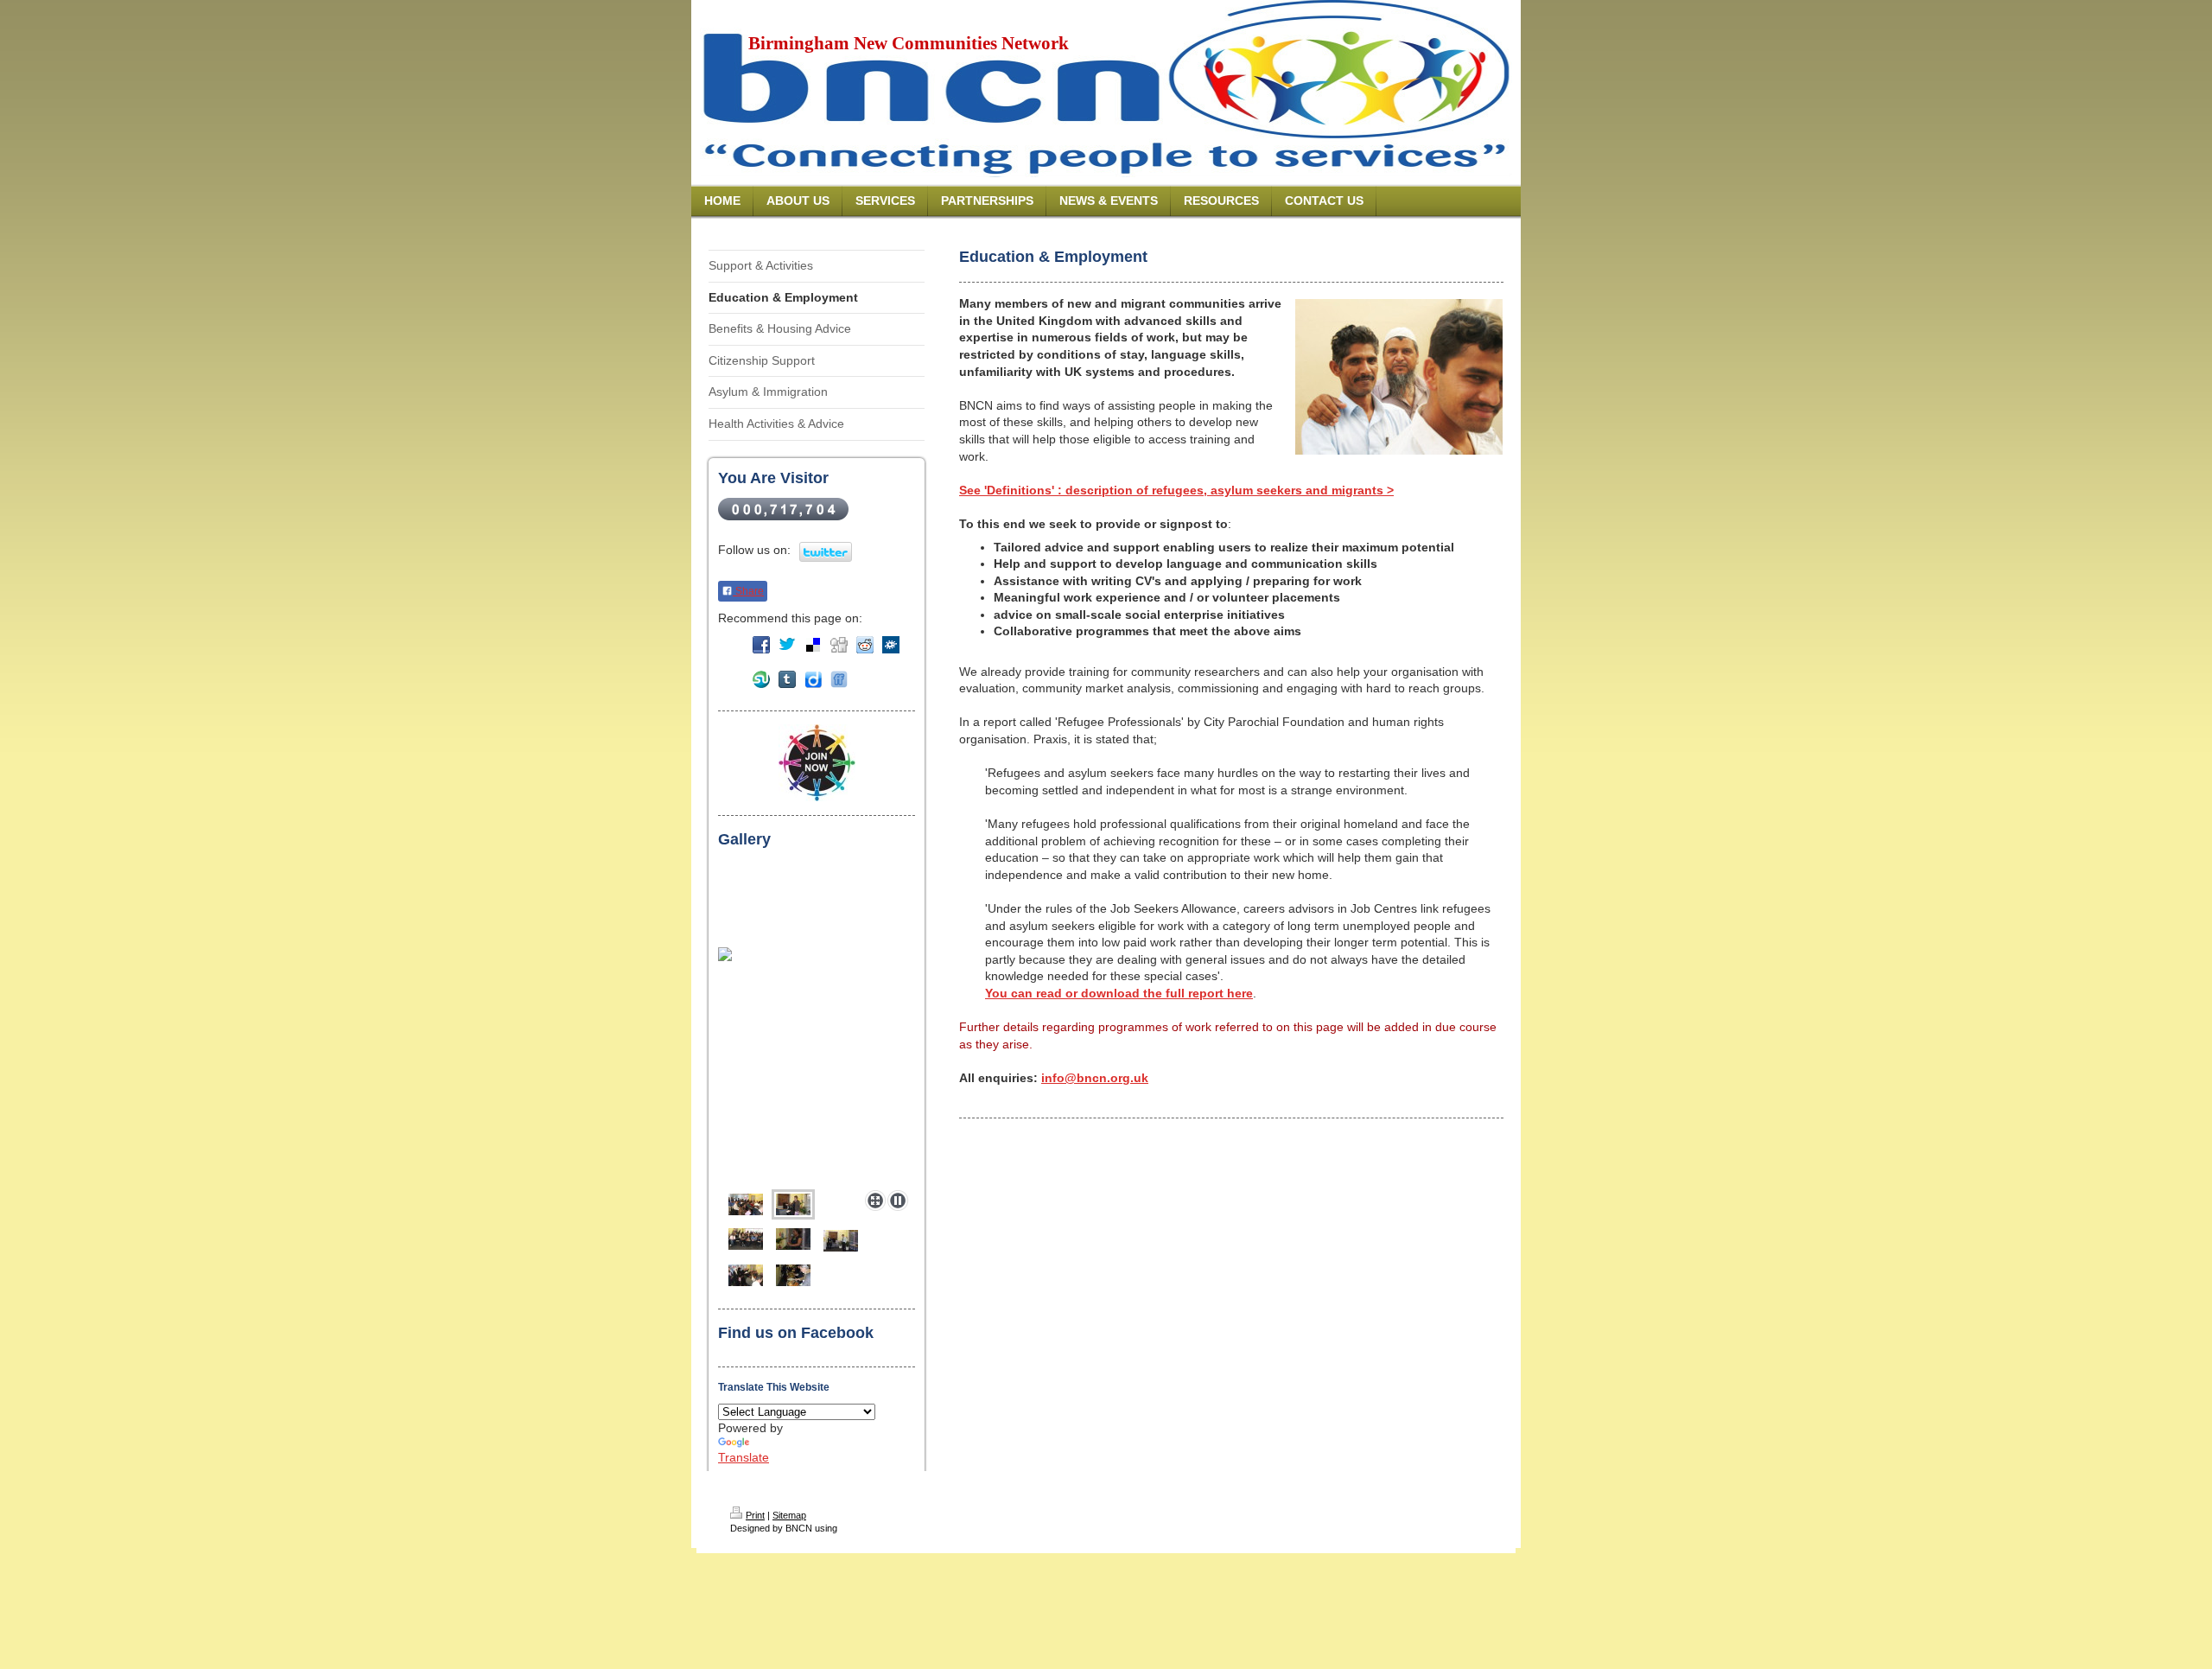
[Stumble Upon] (761, 679)
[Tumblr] (787, 679)
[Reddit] (865, 645)
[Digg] (839, 645)
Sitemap (789, 1515)
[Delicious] (813, 645)
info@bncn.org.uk (1095, 1078)
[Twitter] (787, 645)
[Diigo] (813, 679)
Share (748, 591)
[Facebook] (761, 645)
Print (755, 1515)
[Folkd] (891, 645)
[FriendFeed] (839, 679)
